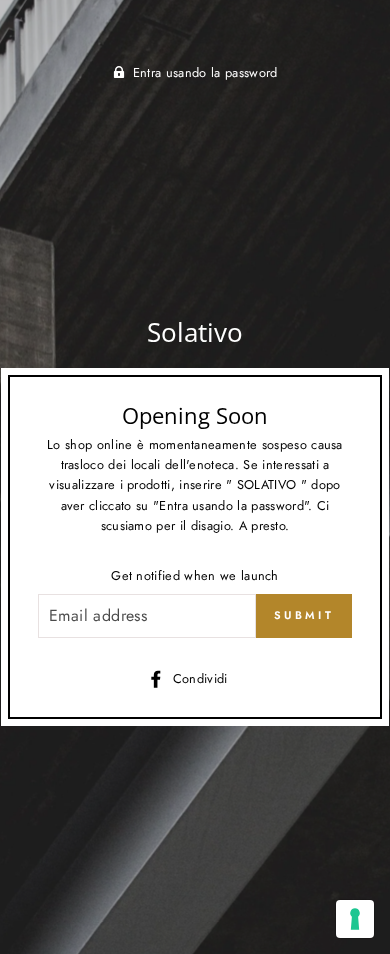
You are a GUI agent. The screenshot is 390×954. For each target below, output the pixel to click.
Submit (304, 615)
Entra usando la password (205, 72)
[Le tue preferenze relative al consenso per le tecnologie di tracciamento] (355, 919)
